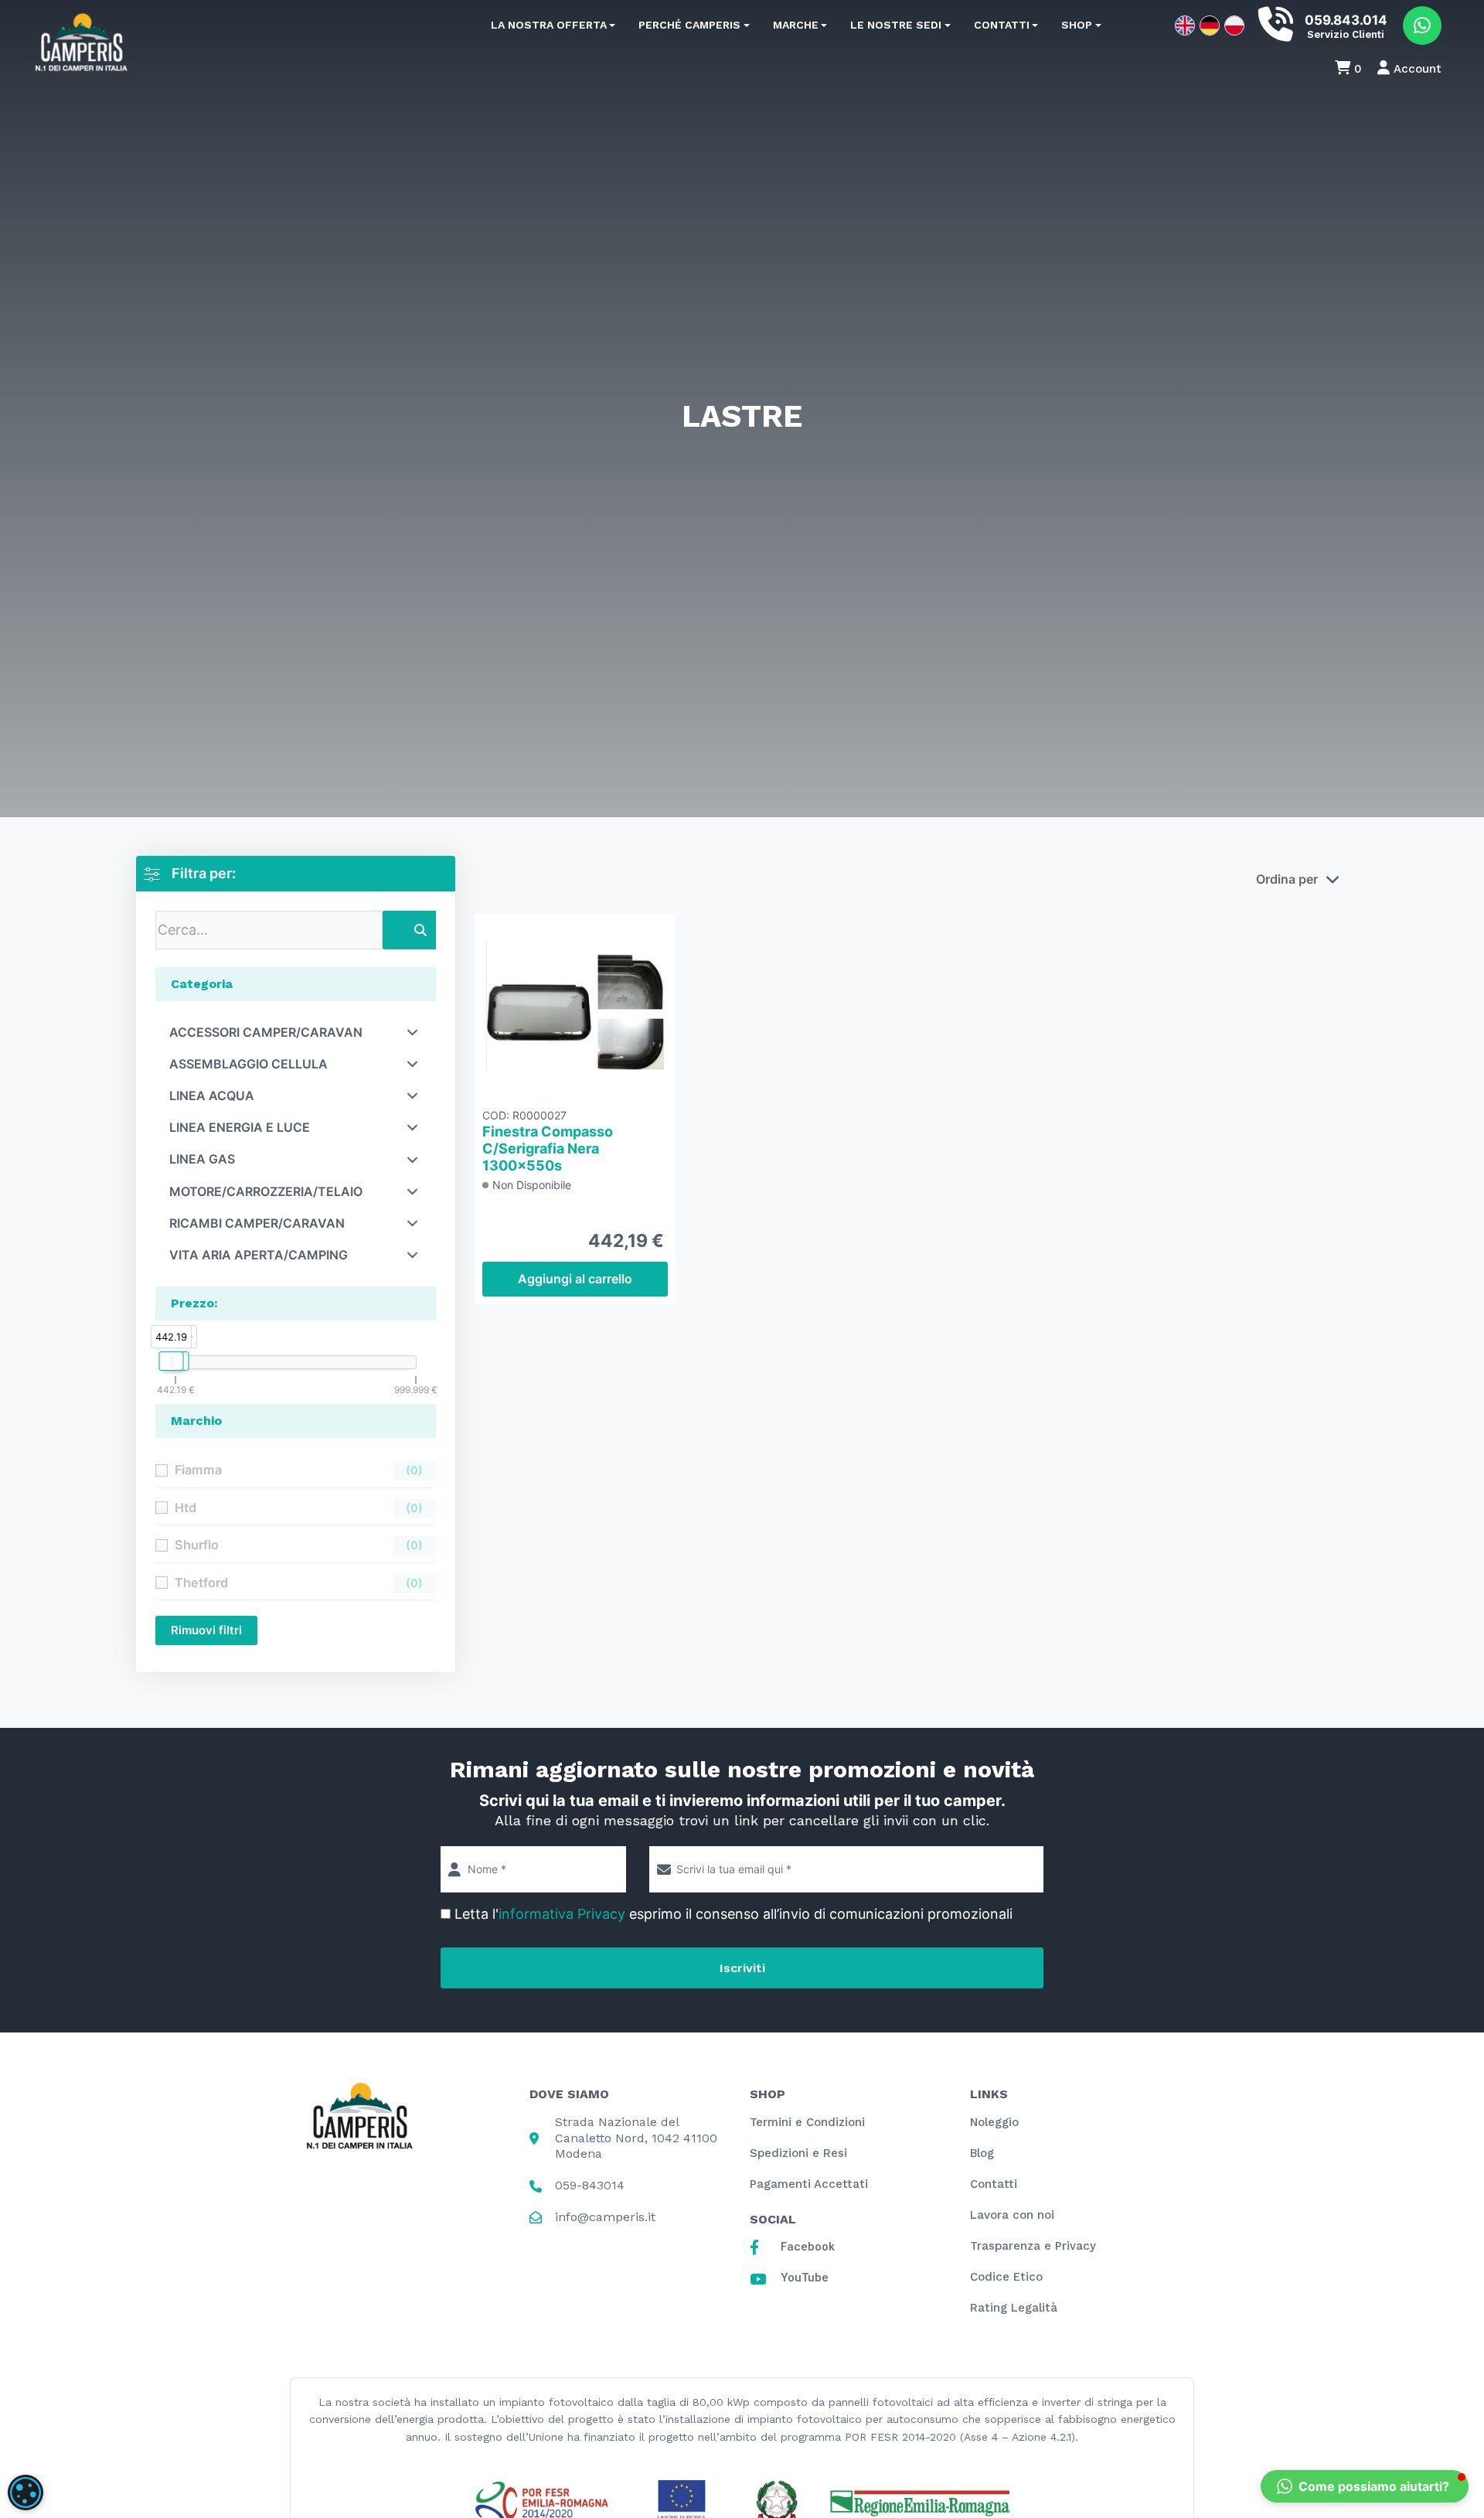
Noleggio (994, 2122)
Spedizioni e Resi (798, 2153)
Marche (796, 25)
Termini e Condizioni (807, 2122)
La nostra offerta (549, 25)
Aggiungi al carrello (575, 1279)
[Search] (420, 930)
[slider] (171, 1361)
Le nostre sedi (896, 25)
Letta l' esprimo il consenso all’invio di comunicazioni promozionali (733, 1914)
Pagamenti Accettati (809, 2184)
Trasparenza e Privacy (1033, 2246)
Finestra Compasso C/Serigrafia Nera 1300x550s (548, 1147)
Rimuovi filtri (206, 1630)
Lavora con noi (1012, 2215)
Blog (982, 2153)
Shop (1077, 25)
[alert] (26, 2492)
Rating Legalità (1014, 2308)
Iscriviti (742, 1968)
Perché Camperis (689, 25)
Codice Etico (1006, 2277)
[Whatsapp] (1422, 26)
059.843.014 (1346, 20)
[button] (1365, 2486)
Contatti (1002, 25)
